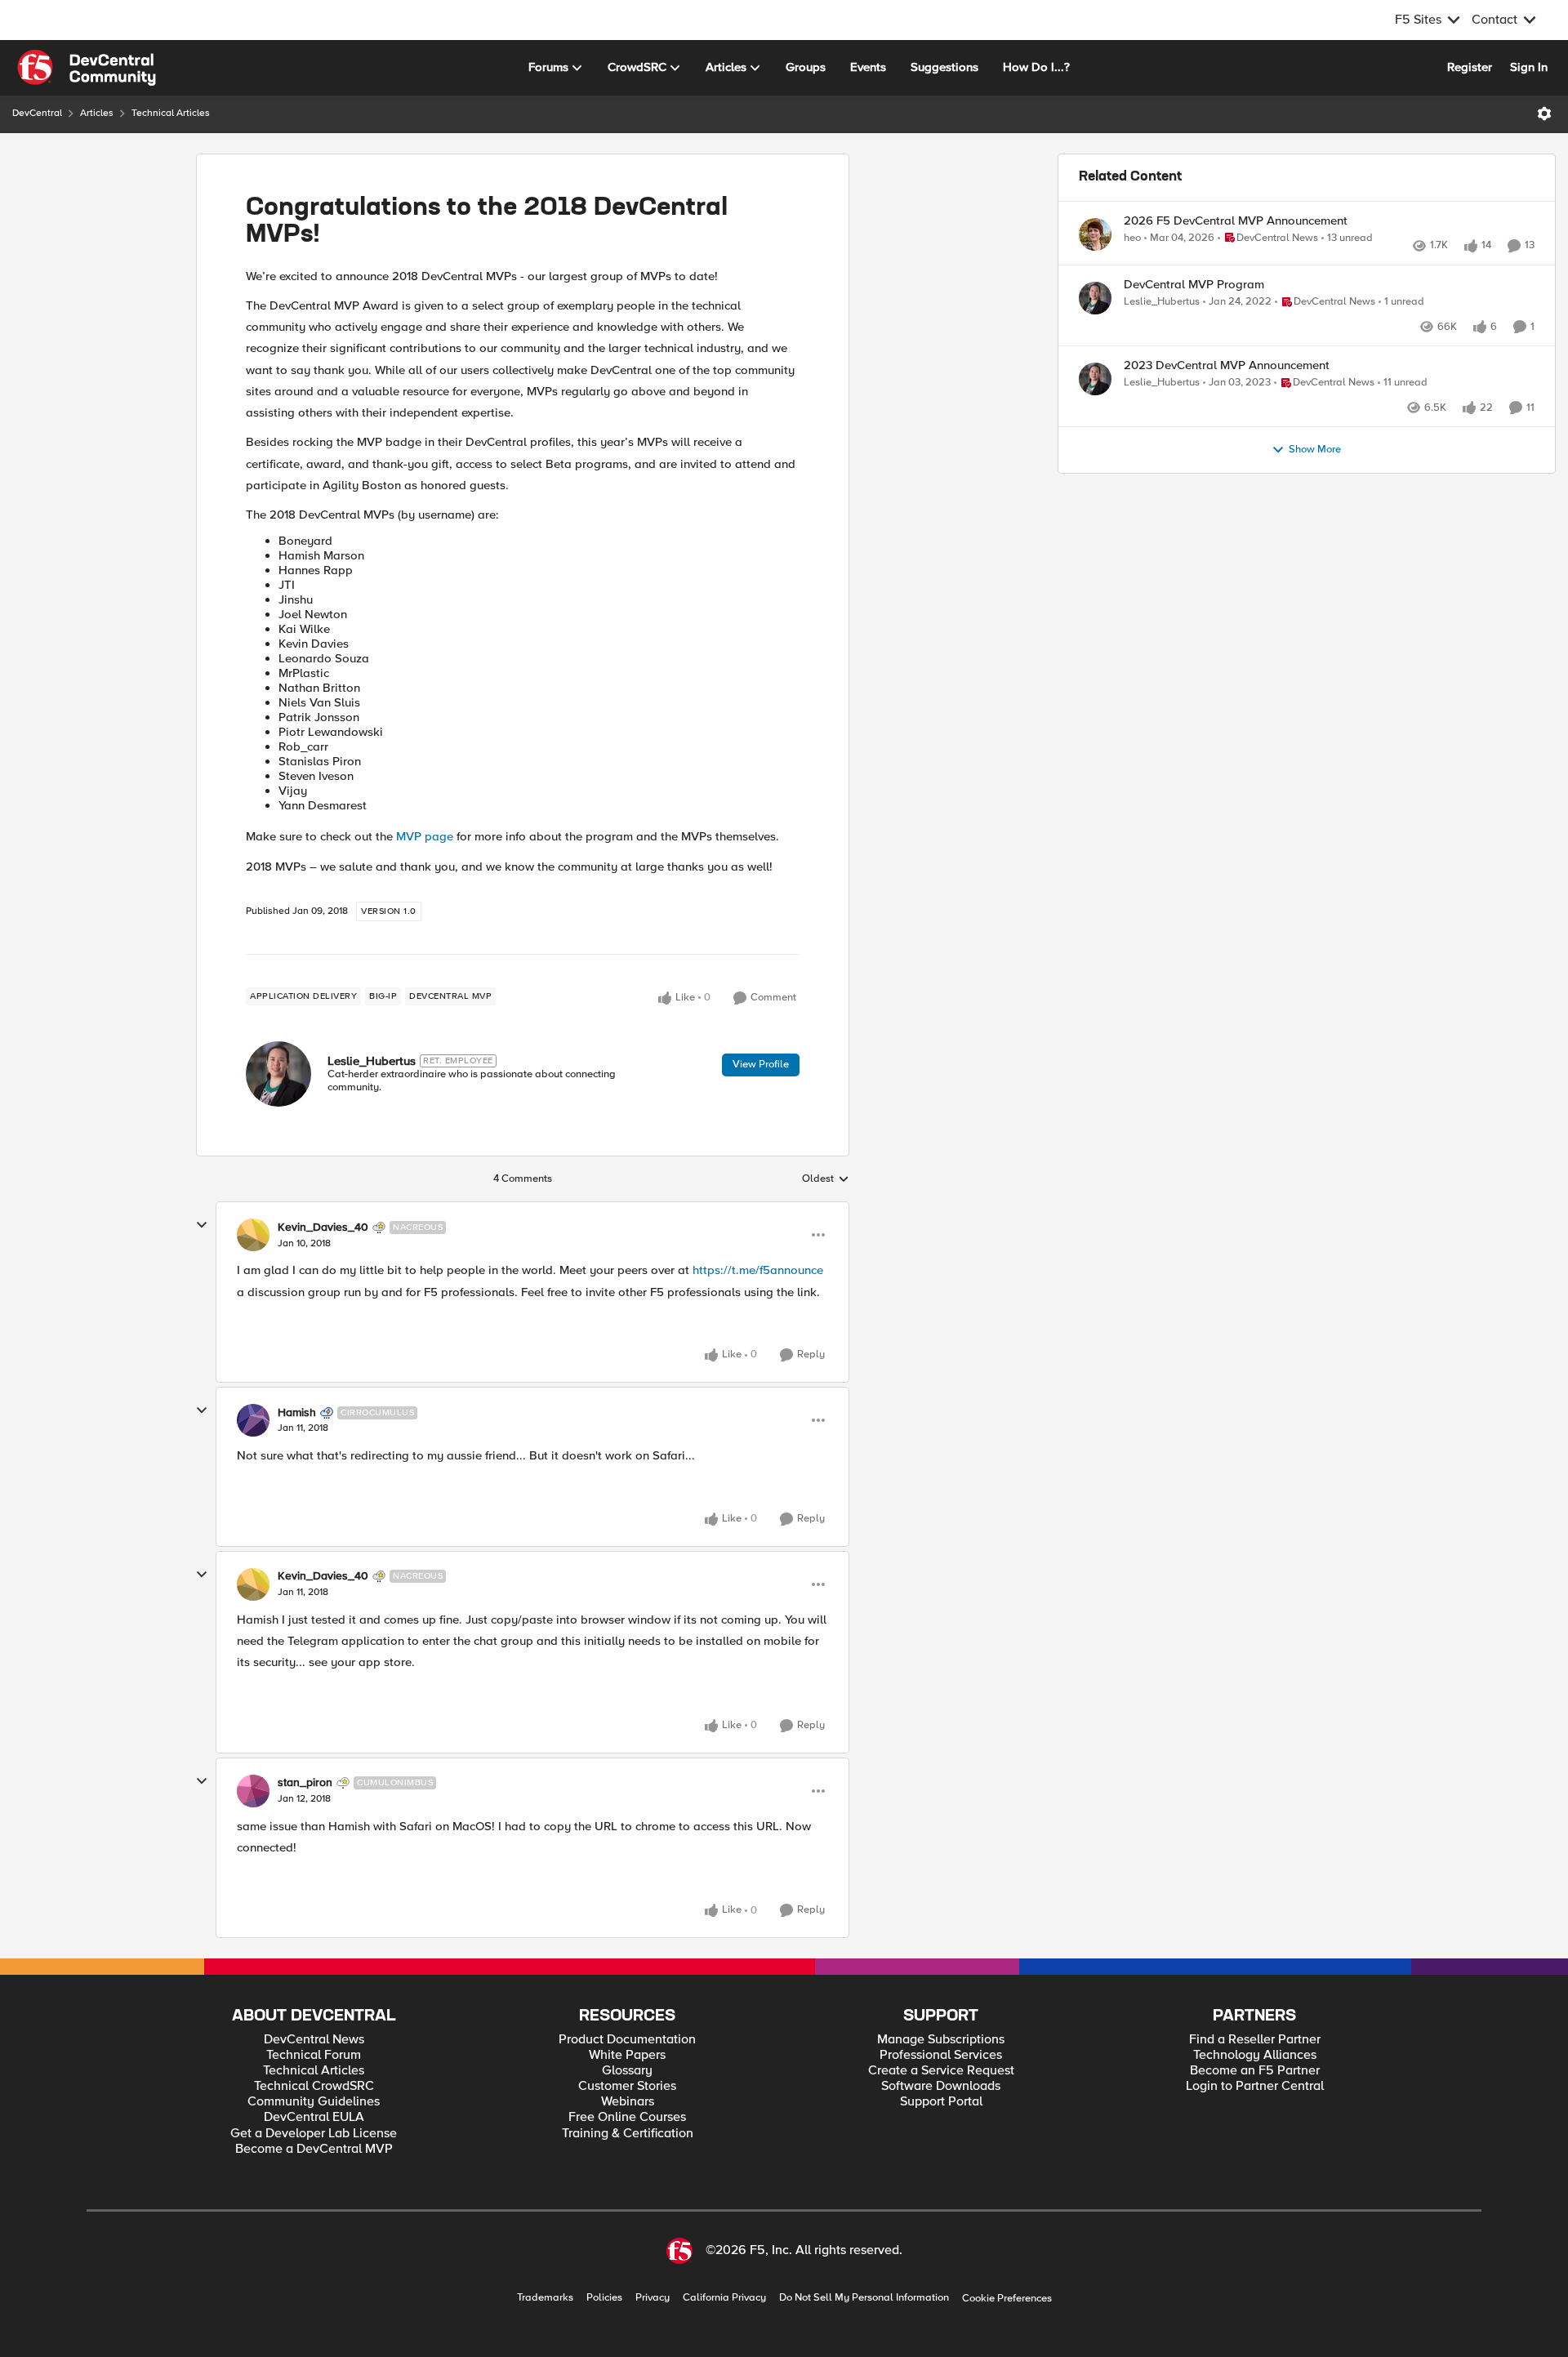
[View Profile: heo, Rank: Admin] (1095, 234)
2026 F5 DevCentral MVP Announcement (1236, 221)
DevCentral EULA (314, 2117)
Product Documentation (627, 2040)
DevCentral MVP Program (1194, 303)
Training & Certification (628, 2134)
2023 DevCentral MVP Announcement (1227, 401)
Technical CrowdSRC (314, 2086)
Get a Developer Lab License (314, 2134)
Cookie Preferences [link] (1007, 2298)
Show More (1315, 503)
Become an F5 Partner (1255, 2071)
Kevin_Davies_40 (323, 1228)
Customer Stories (627, 2086)
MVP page (425, 836)
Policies (604, 2298)
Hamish (297, 1413)
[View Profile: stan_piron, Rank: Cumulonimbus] (253, 1791)
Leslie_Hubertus (372, 1061)
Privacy (653, 2298)
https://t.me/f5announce (758, 1270)
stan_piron (305, 1783)
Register (1470, 67)
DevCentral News (314, 2040)
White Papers (627, 2055)
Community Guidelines (314, 2102)
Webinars (628, 2102)
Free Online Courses (627, 2117)
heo (1132, 238)
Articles (97, 113)
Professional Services (941, 2055)
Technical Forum (314, 2055)
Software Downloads (941, 2086)
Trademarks (545, 2298)
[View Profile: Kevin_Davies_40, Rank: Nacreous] (253, 1235)
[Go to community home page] (87, 68)
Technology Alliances (1255, 2055)
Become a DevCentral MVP (314, 2149)
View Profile (761, 1064)
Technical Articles (171, 113)
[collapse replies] (202, 1225)
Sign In (1529, 67)
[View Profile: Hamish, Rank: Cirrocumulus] (253, 1420)
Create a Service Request (941, 2071)
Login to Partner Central (1255, 2086)
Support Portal (941, 2102)
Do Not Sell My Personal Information (864, 2298)
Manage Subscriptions (941, 2040)
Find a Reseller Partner (1255, 2040)
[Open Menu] (1544, 114)
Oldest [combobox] (826, 1179)
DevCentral (37, 113)
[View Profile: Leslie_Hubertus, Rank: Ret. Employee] (278, 1074)
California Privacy (724, 2298)
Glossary (627, 2071)
